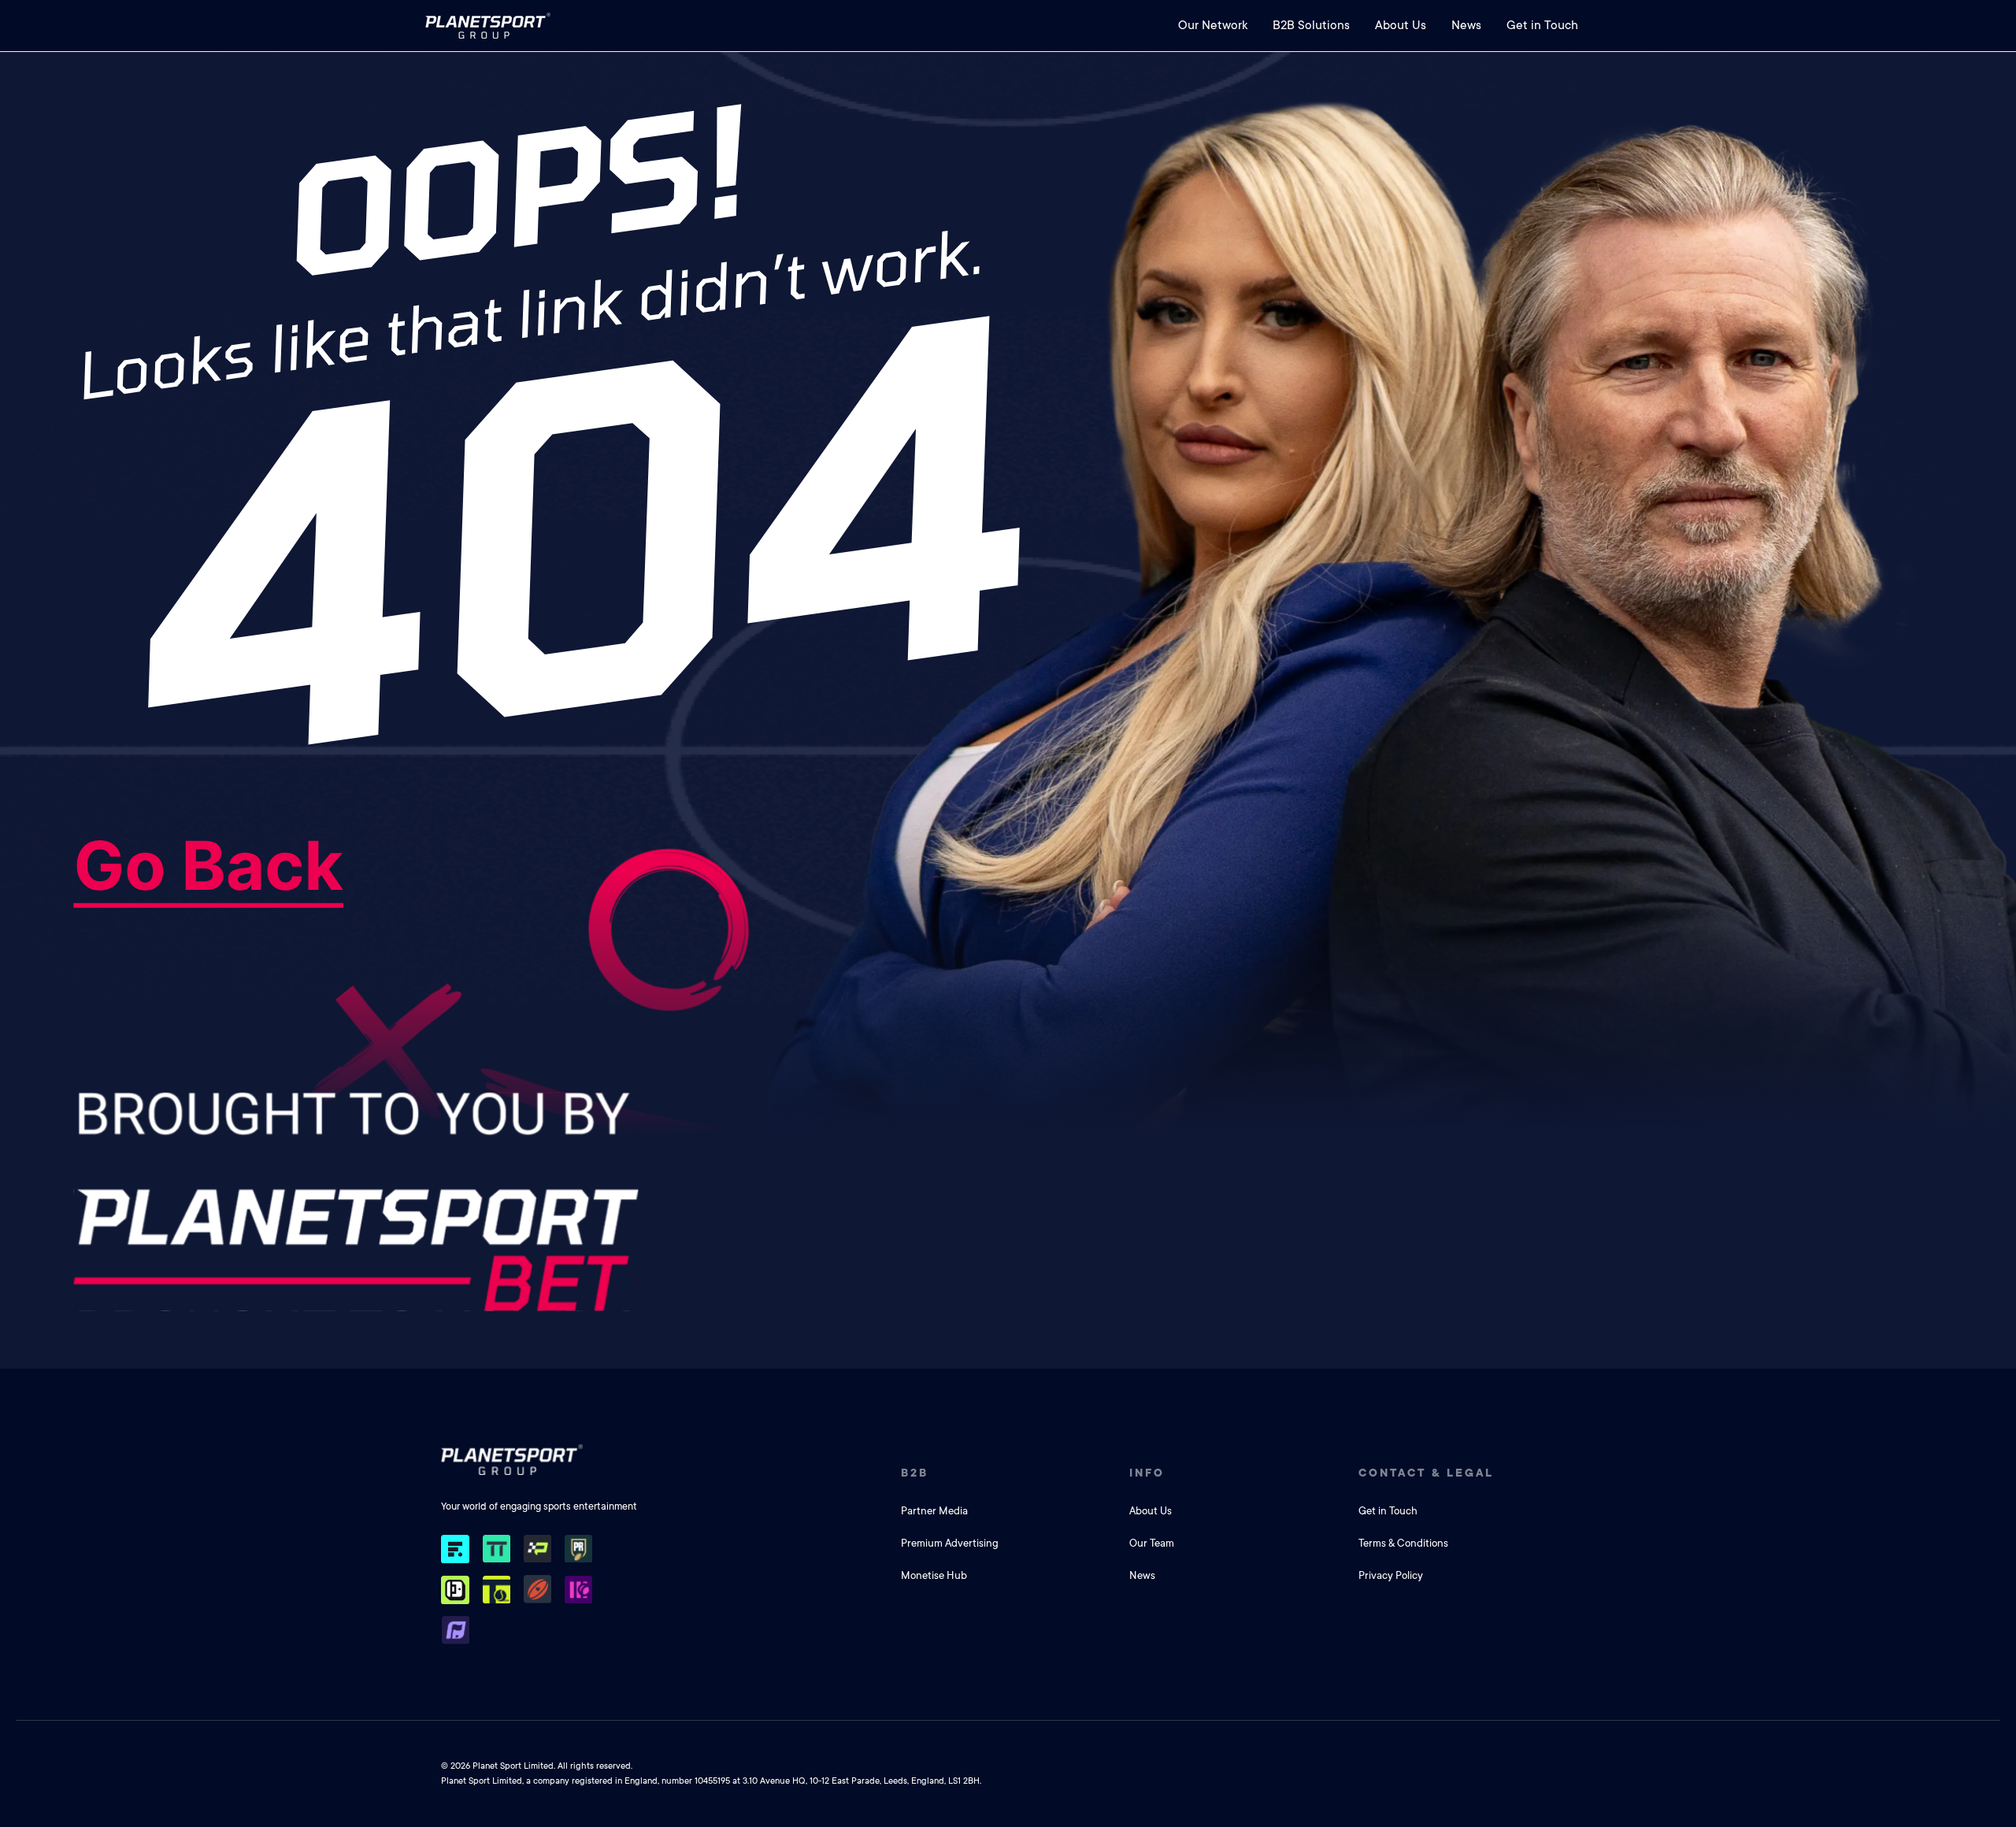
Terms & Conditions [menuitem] (1403, 1543)
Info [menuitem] (1147, 1473)
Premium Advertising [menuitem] (950, 1543)
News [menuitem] (1466, 25)
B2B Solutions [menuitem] (1311, 25)
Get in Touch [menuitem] (1542, 25)
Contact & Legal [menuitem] (1426, 1473)
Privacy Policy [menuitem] (1391, 1575)
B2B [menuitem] (915, 1473)
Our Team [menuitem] (1152, 1543)
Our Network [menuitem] (1213, 25)
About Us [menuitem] (1401, 25)
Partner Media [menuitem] (934, 1511)
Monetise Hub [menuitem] (934, 1575)
